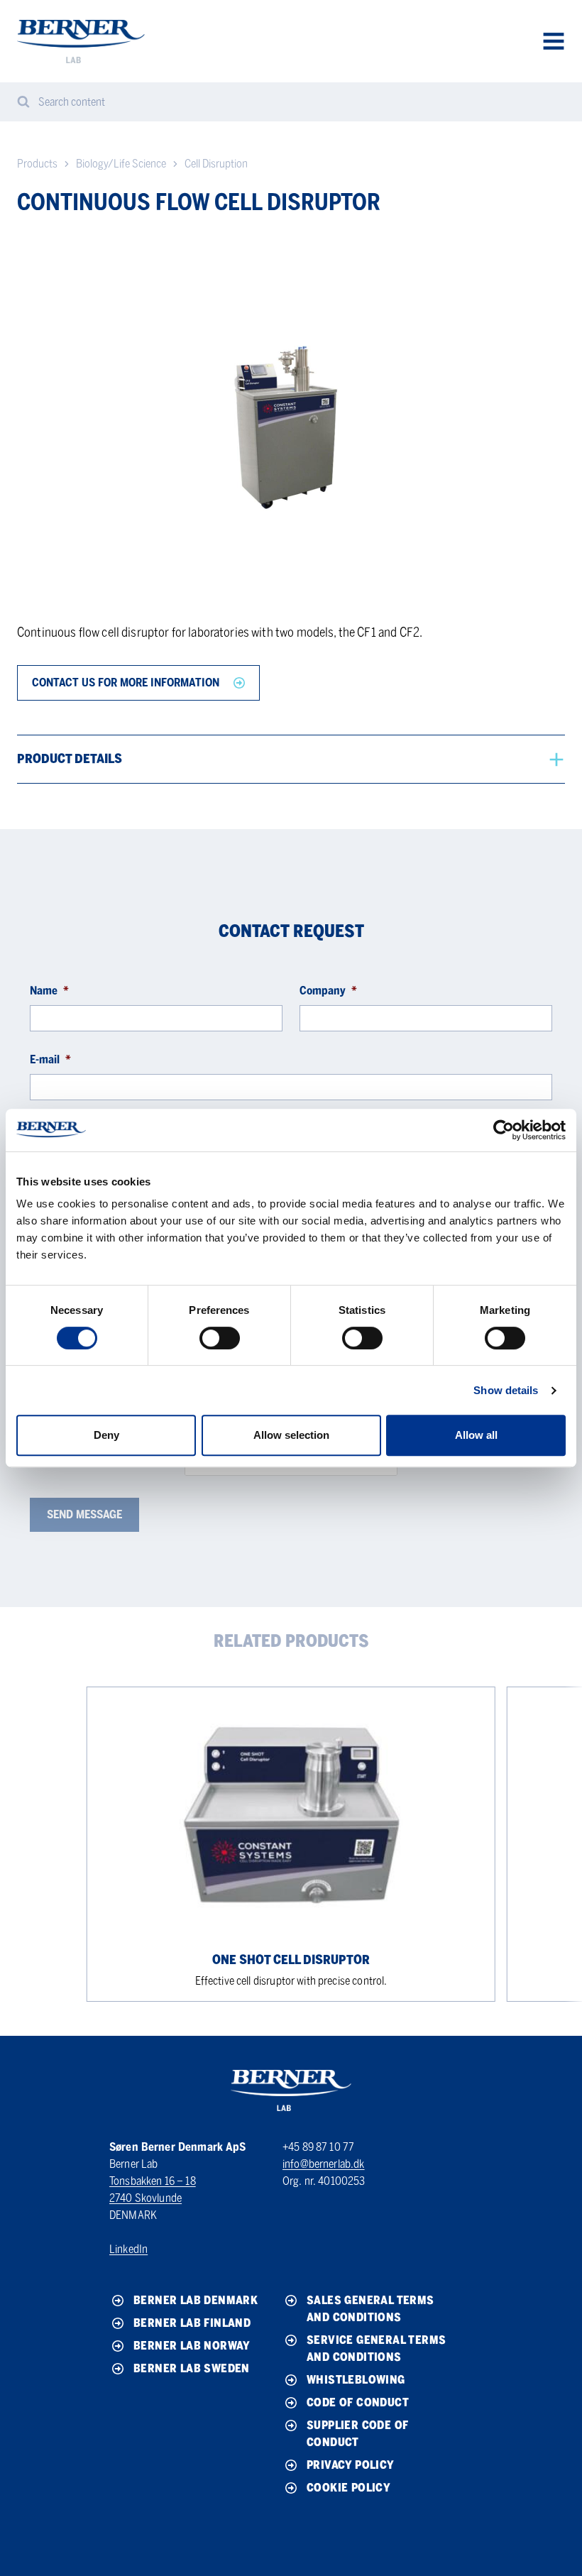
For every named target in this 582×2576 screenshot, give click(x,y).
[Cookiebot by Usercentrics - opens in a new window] (504, 1130)
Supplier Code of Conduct (357, 2434)
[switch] (220, 1338)
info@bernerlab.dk (324, 2164)
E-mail (50, 1059)
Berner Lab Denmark (196, 2300)
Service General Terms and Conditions (376, 2348)
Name (49, 991)
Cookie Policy (348, 2488)
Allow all (476, 1435)
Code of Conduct (358, 2402)
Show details (506, 1390)
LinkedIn (128, 2249)
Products (37, 164)
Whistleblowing (356, 2380)
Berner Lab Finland (192, 2323)
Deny (106, 1435)
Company (328, 991)
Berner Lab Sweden (192, 2368)
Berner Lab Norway (192, 2346)
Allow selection (291, 1435)
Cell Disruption (216, 164)
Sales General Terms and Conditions (370, 2309)
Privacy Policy (351, 2465)
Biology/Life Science (121, 164)
